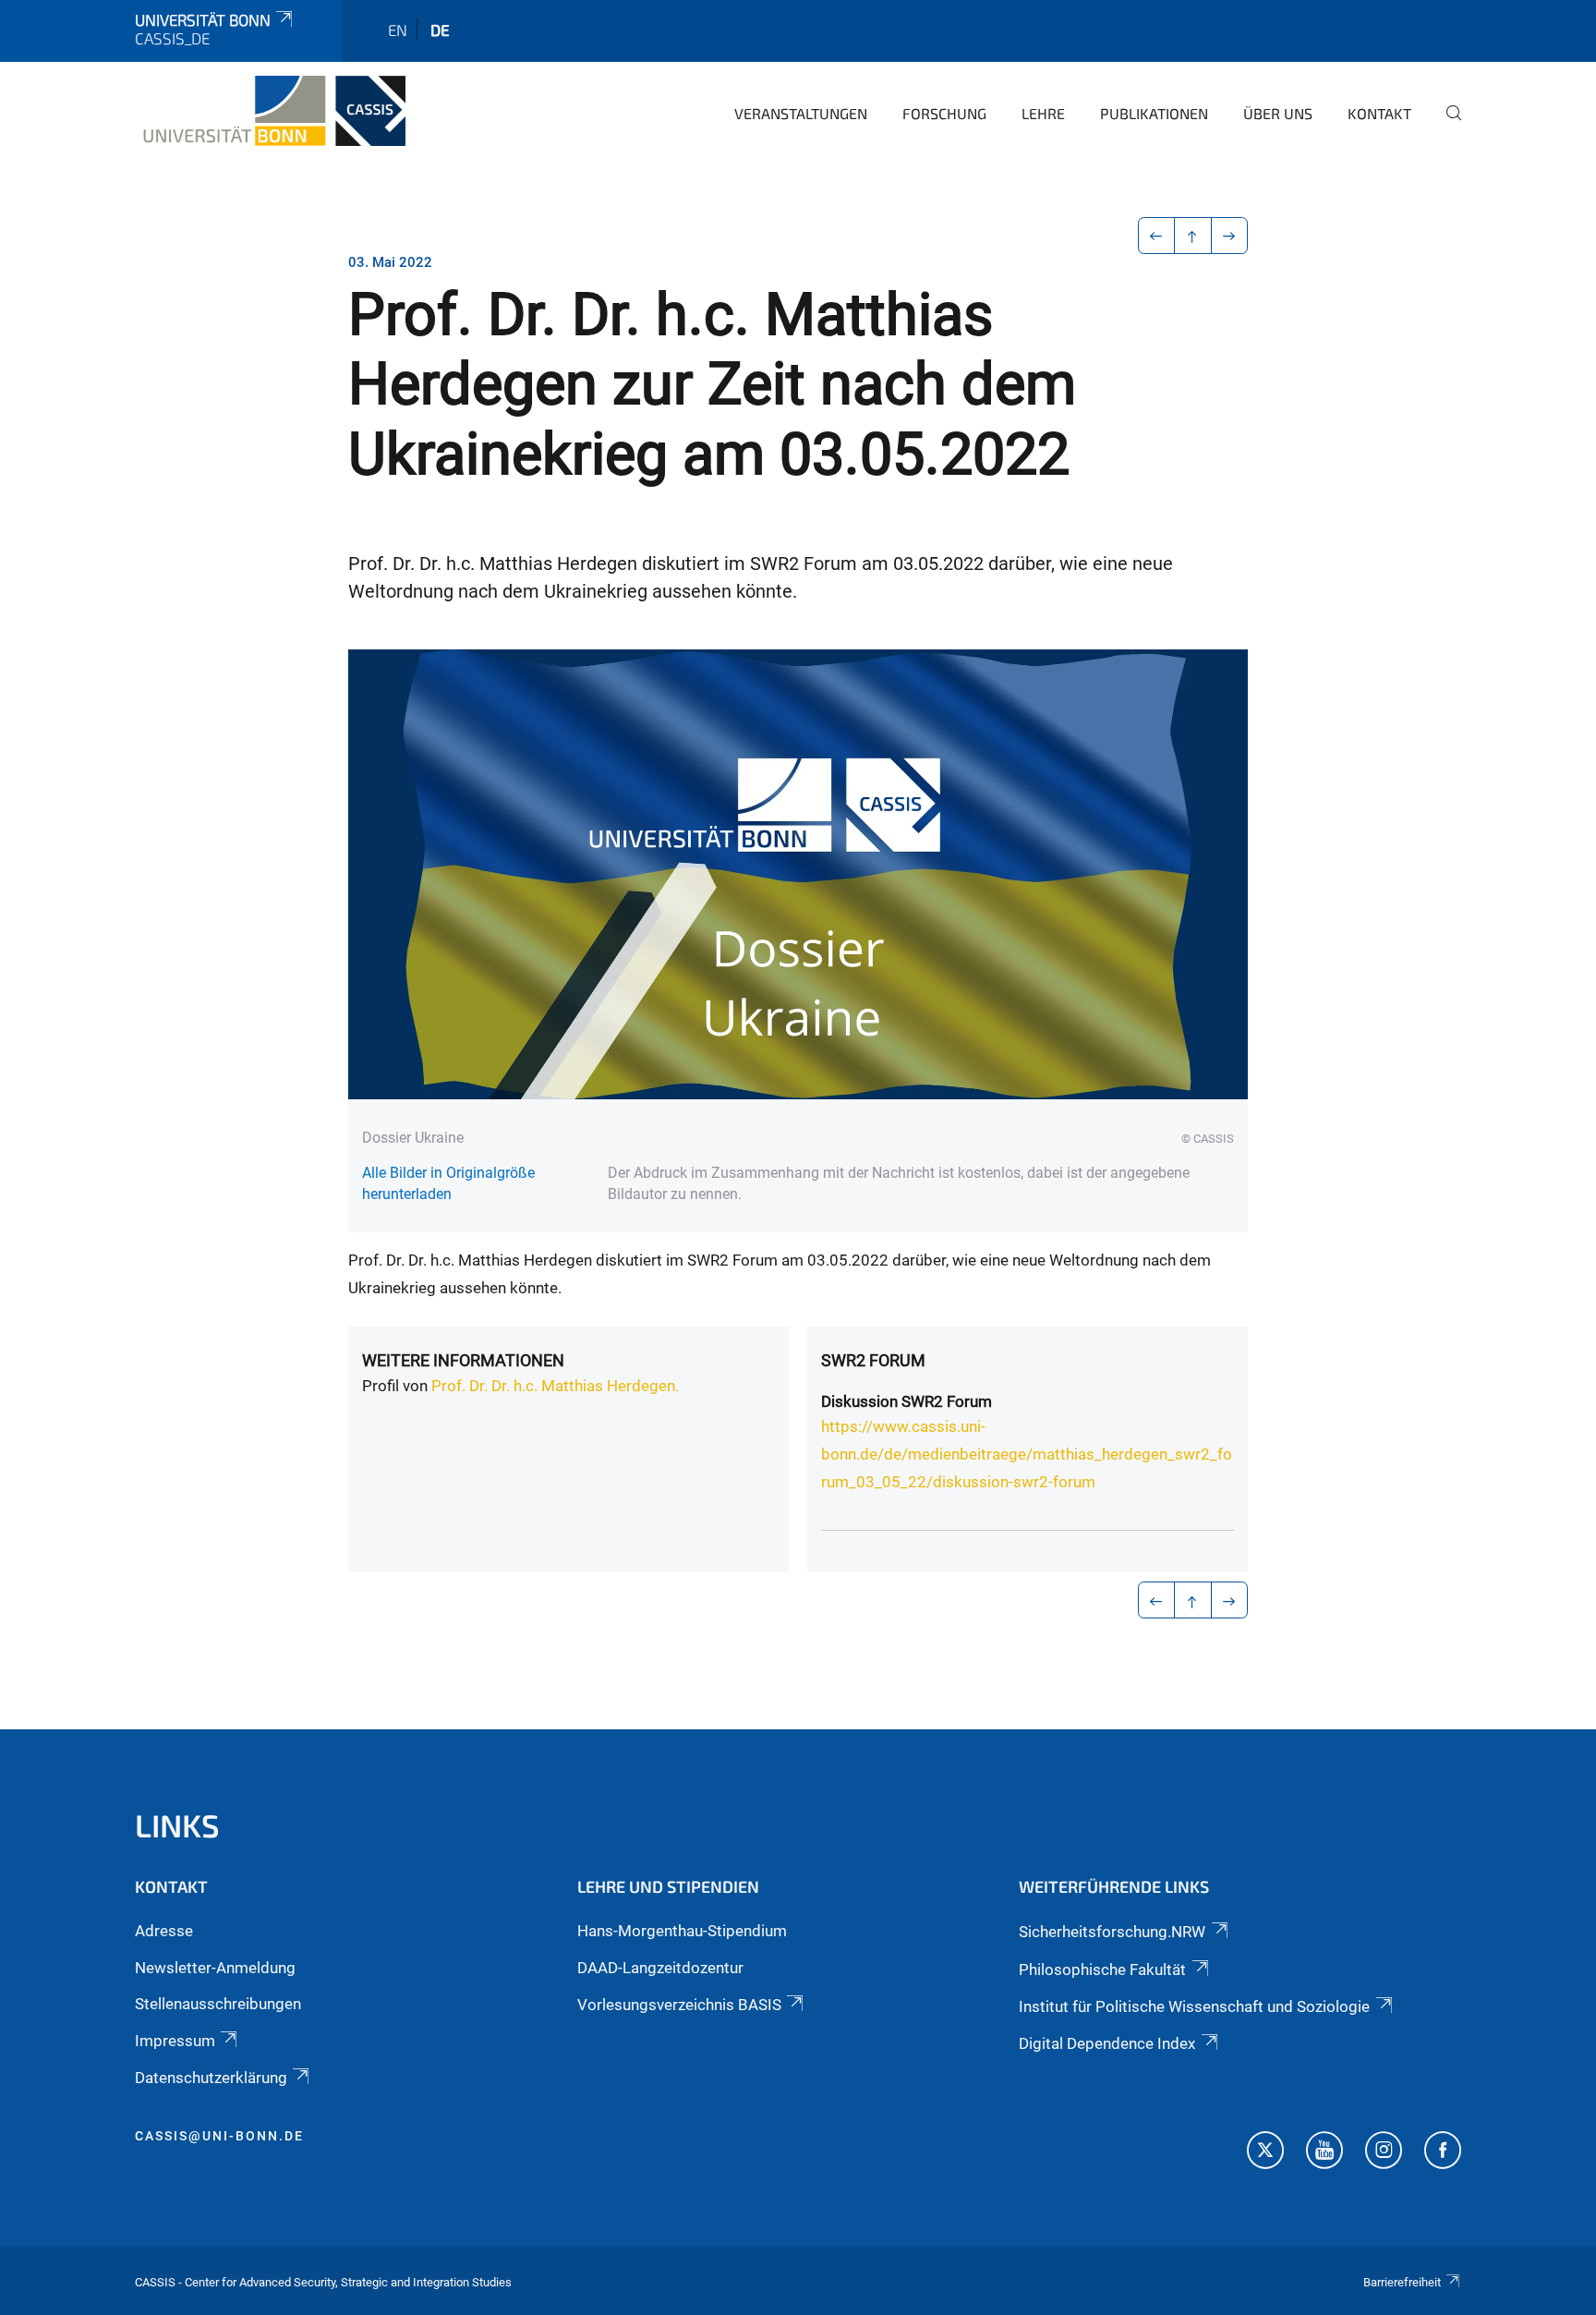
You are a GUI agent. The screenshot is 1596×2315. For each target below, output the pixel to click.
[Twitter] (1265, 2152)
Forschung (944, 113)
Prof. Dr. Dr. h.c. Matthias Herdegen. (555, 1386)
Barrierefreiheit (1402, 2282)
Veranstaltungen (801, 113)
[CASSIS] (270, 111)
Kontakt (1379, 113)
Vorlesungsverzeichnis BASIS (679, 2005)
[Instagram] (1384, 2152)
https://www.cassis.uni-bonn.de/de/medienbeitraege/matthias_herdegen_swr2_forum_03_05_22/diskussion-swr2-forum (1027, 1454)
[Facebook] (1443, 2152)
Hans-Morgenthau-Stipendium (682, 1931)
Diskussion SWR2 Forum (907, 1401)
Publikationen (1154, 113)
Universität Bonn (203, 19)
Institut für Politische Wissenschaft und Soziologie (1194, 2006)
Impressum (175, 2041)
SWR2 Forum (873, 1360)
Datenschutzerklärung (211, 2078)
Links (177, 1825)
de (440, 30)
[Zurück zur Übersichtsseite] (1193, 236)
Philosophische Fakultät (1102, 1970)
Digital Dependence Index (1107, 2043)
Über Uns (1278, 113)
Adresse (164, 1931)
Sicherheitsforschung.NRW (1112, 1932)
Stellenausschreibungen (218, 2004)
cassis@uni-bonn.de (219, 2136)
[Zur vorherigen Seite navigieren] (1157, 236)
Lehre (1043, 113)
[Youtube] (1324, 2152)
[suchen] (1446, 126)
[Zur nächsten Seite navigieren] (1230, 236)
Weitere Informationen (463, 1360)
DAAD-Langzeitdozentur (660, 1968)
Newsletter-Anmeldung (215, 1968)
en (398, 30)
